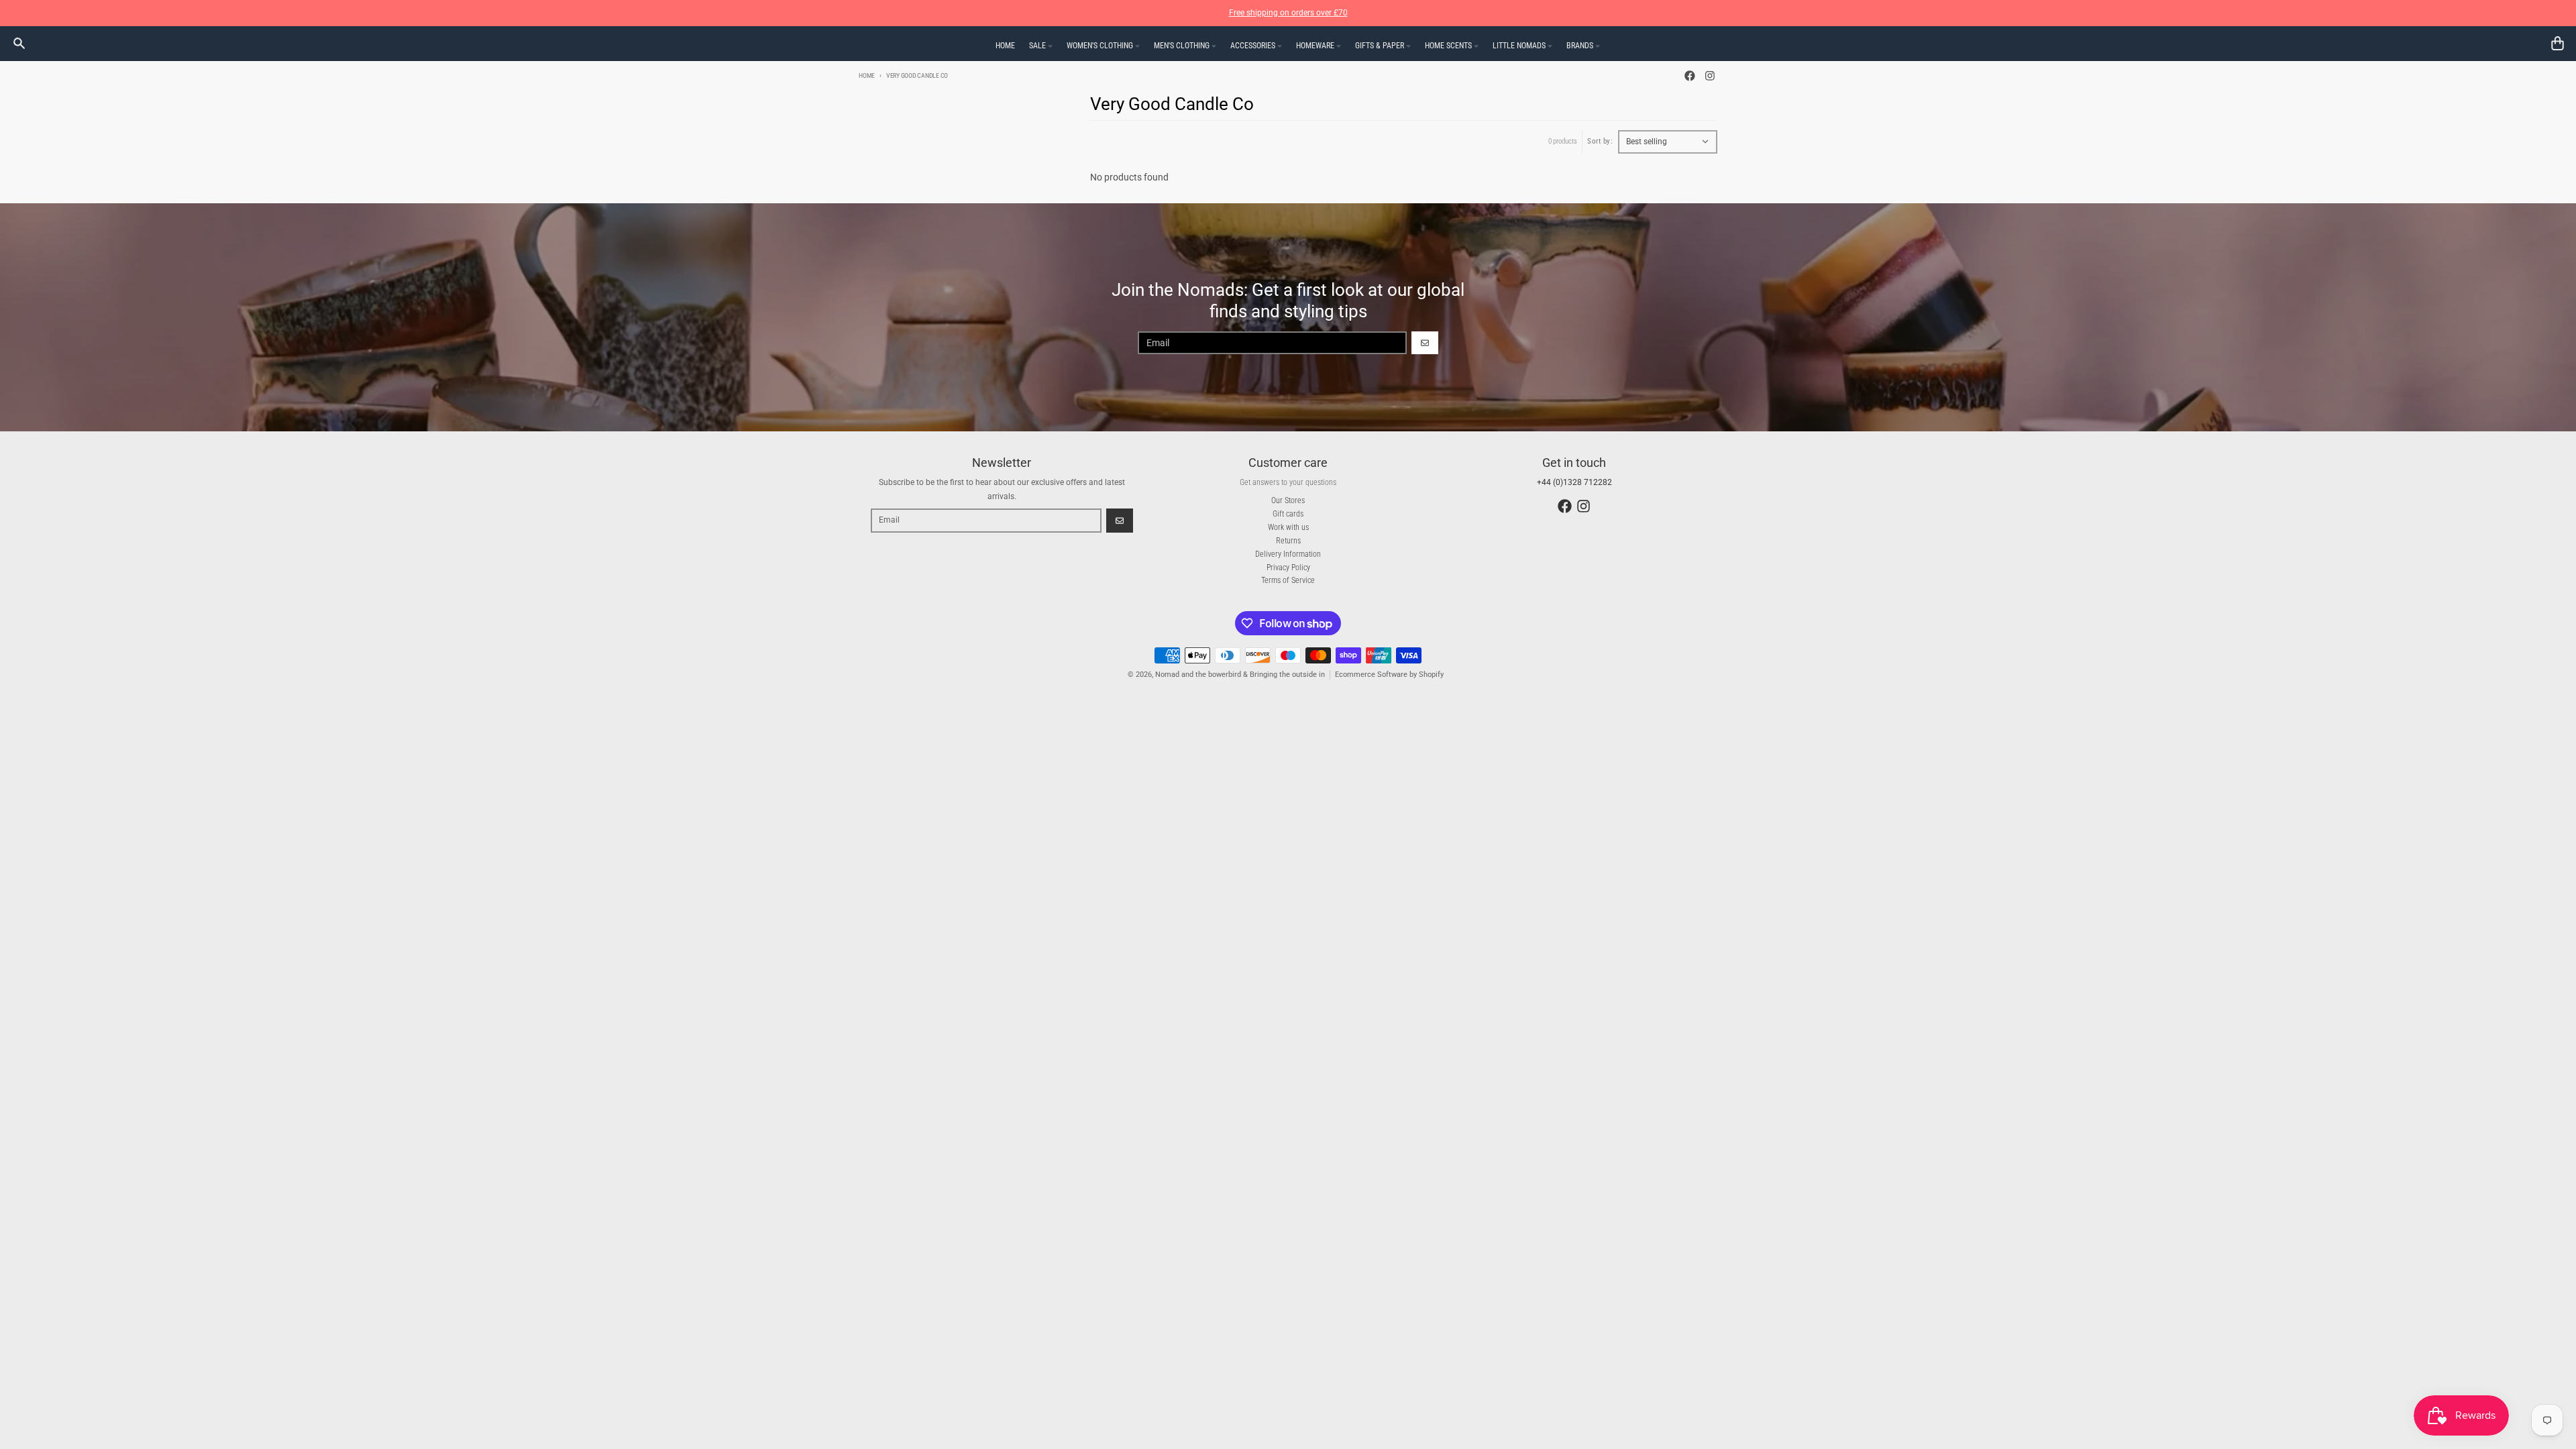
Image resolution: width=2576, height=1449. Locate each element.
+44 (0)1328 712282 (1574, 482)
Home (867, 75)
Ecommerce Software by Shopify (1389, 675)
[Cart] (2558, 43)
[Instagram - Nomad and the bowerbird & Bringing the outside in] (1710, 76)
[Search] (19, 43)
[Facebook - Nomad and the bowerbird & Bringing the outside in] (1690, 76)
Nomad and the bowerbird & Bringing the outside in (1240, 675)
